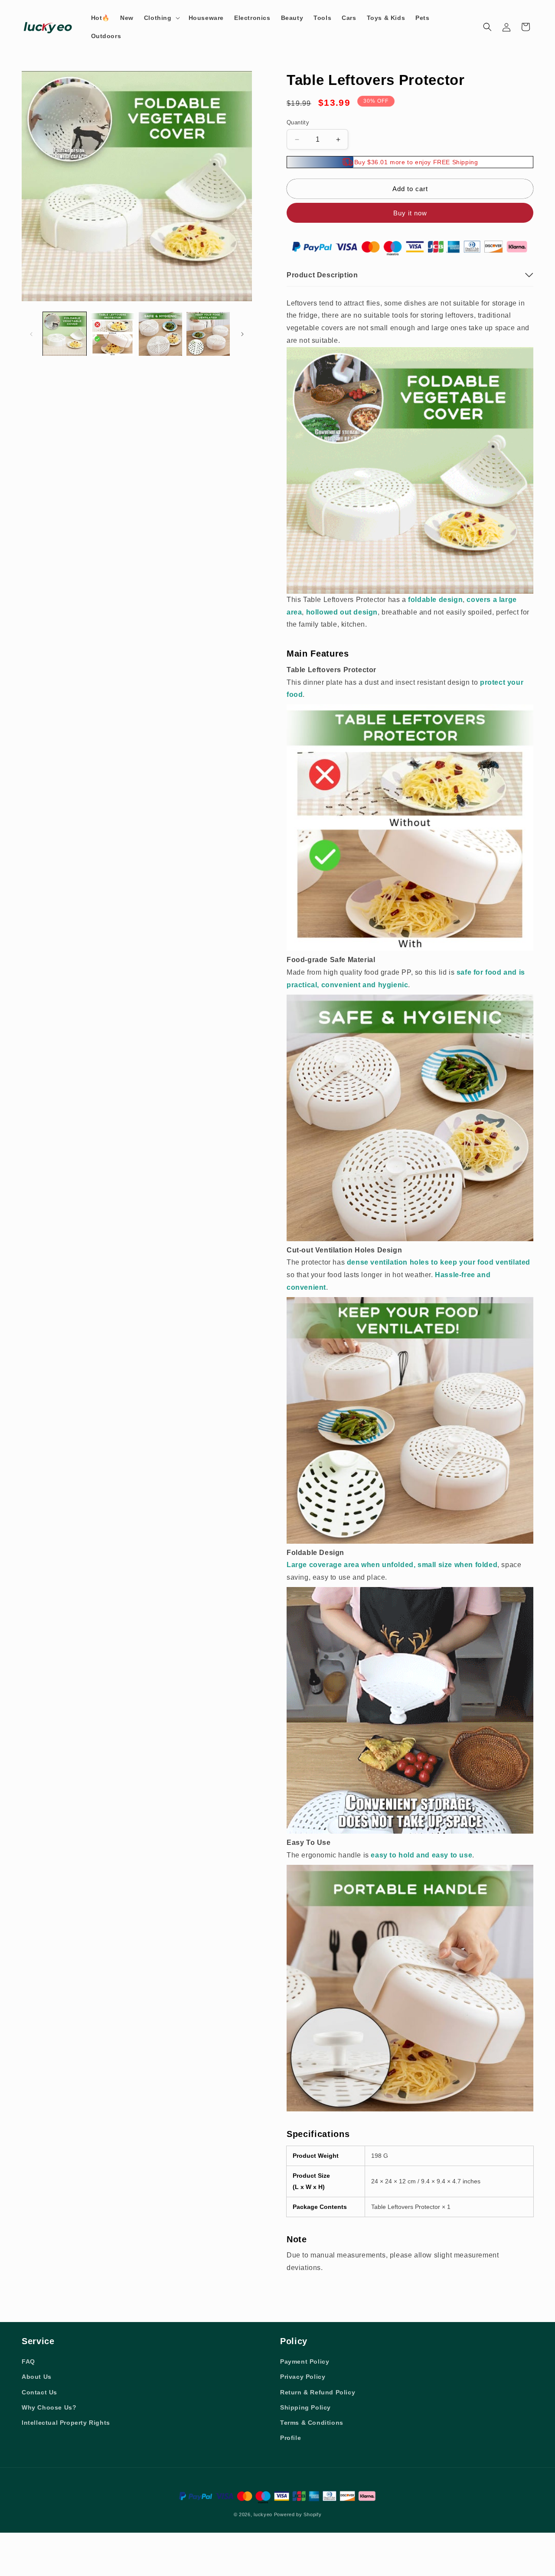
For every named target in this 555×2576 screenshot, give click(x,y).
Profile (291, 2438)
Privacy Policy (303, 2377)
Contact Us (39, 2392)
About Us (37, 2377)
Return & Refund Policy (318, 2392)
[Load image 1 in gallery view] (65, 334)
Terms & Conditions (312, 2423)
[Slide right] (242, 334)
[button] (161, 18)
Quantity (298, 122)
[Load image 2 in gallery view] (112, 334)
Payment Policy (305, 2361)
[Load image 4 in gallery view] (208, 334)
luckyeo (263, 2514)
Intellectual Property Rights (66, 2423)
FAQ (28, 2361)
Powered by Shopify (298, 2514)
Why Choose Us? (49, 2407)
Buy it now (410, 213)
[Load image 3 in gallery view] (160, 334)
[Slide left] (31, 334)
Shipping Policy (305, 2407)
